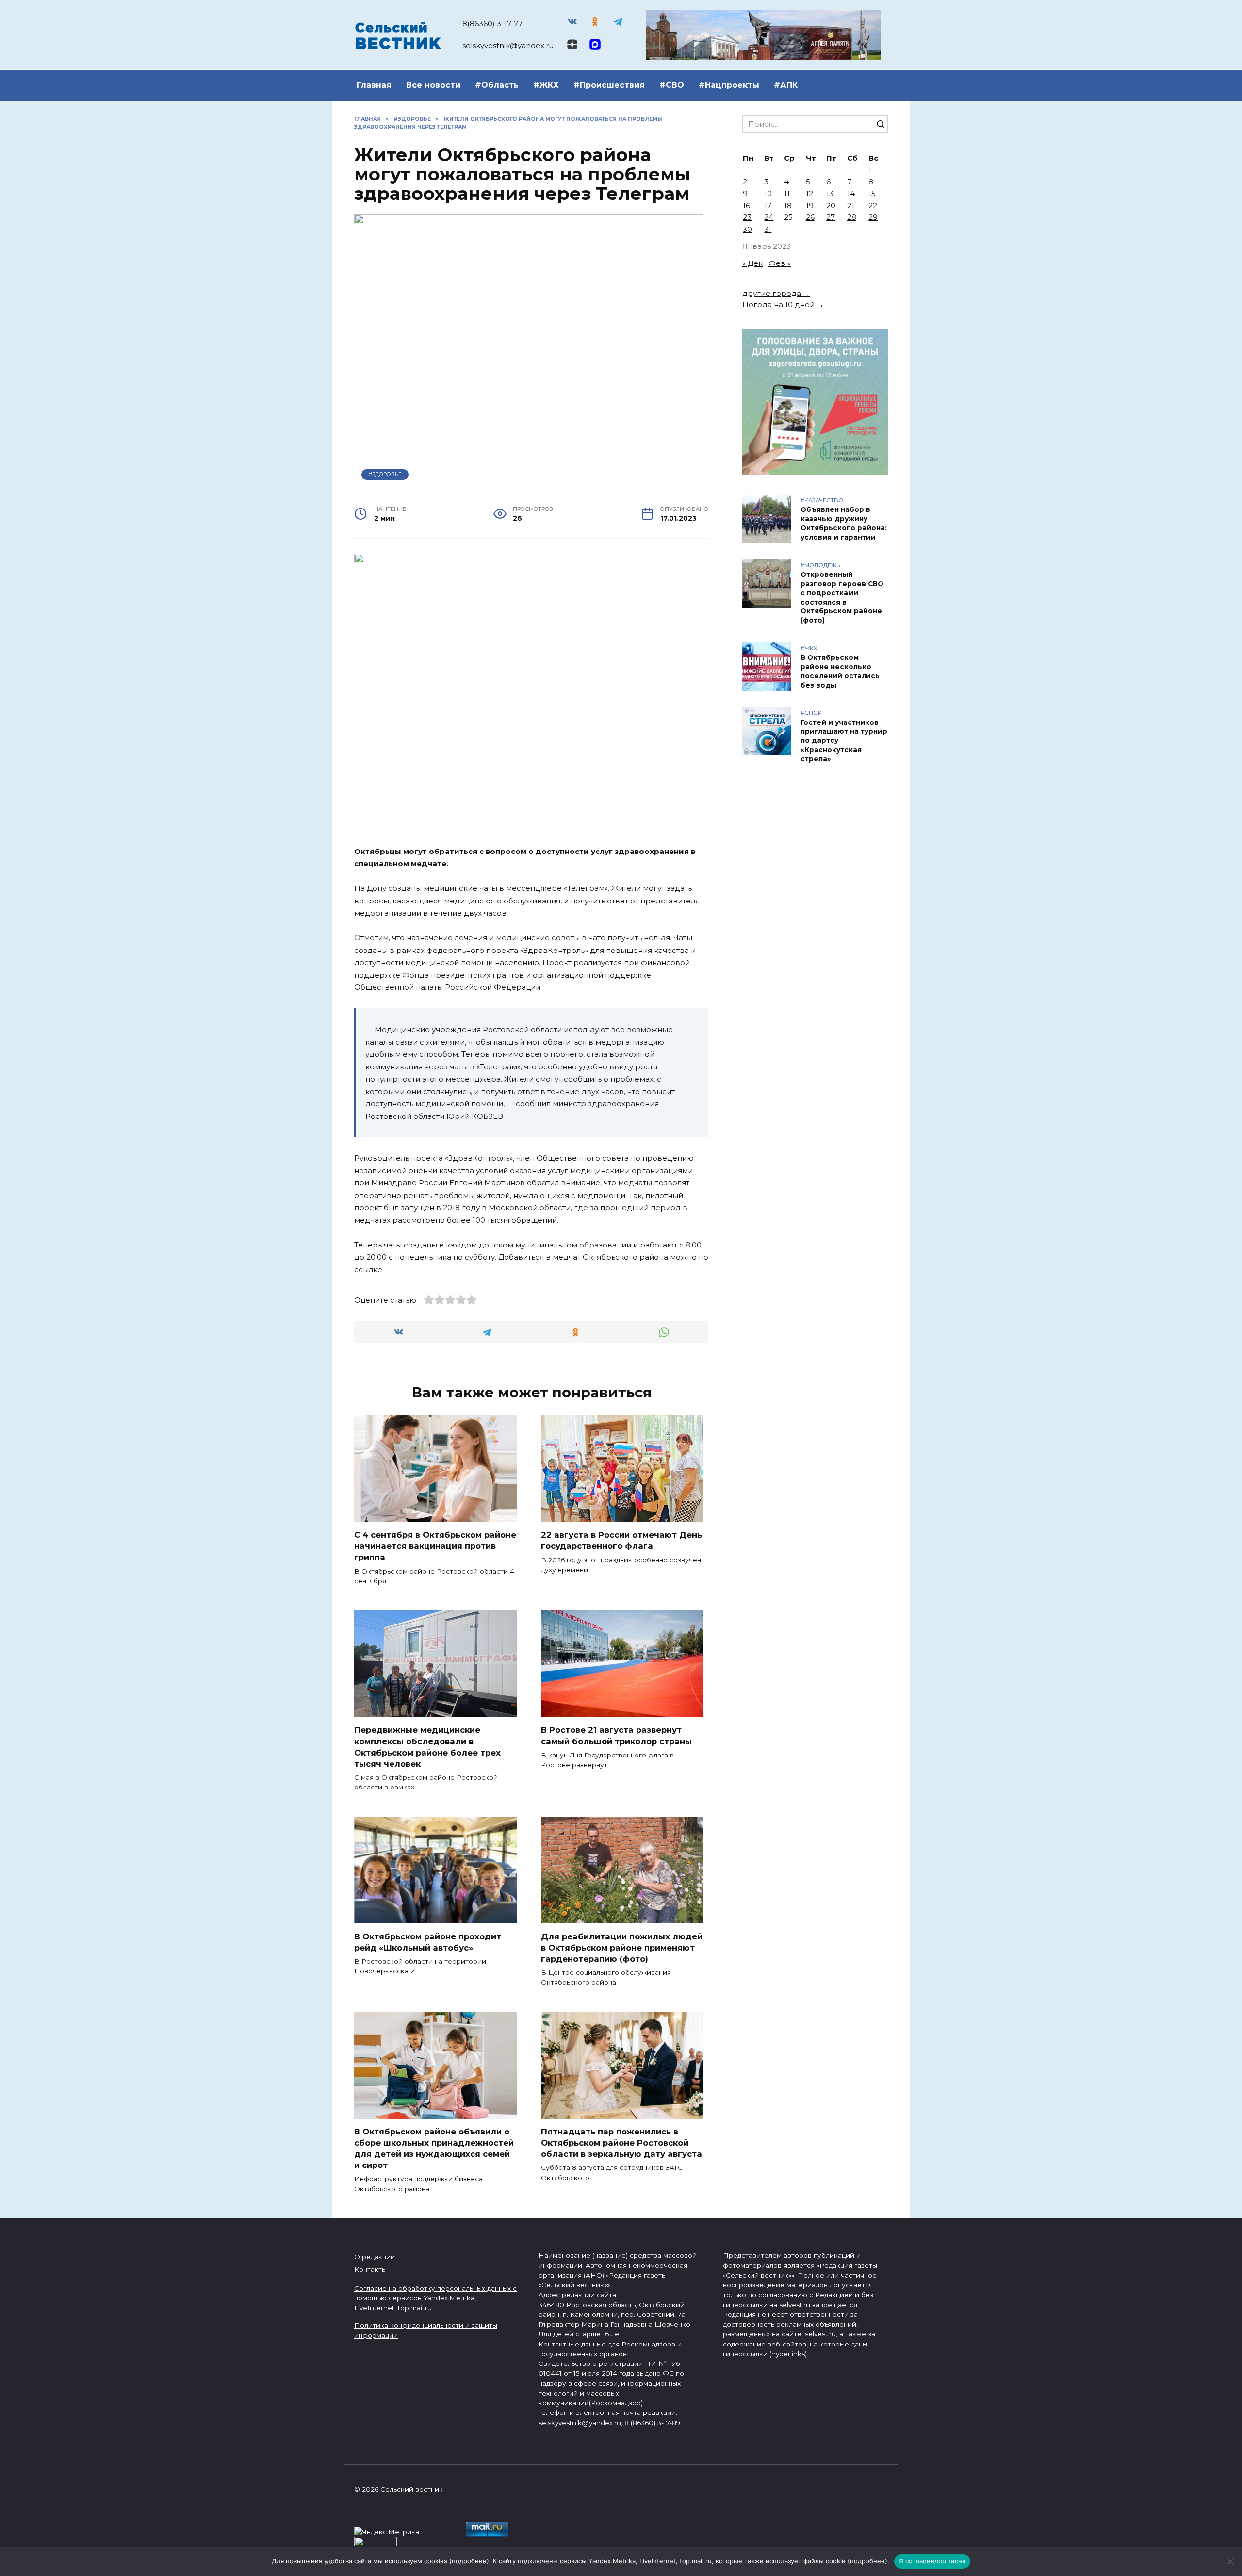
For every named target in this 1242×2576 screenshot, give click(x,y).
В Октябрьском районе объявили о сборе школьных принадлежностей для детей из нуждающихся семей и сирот (434, 2148)
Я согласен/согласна (932, 2561)
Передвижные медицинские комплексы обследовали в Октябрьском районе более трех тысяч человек (427, 1747)
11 (787, 193)
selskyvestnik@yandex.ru (508, 45)
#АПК (786, 85)
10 (768, 193)
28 (852, 217)
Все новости (433, 85)
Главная (374, 85)
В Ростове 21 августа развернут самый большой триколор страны (616, 1735)
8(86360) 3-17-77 (492, 24)
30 (747, 229)
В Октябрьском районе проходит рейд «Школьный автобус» (428, 1942)
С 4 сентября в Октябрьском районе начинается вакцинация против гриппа (435, 1546)
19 (810, 205)
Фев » (780, 263)
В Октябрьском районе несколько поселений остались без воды (840, 671)
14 (851, 193)
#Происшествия (609, 85)
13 (830, 193)
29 (873, 217)
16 (746, 205)
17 (768, 205)
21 (851, 205)
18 (788, 205)
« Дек (752, 263)
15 (872, 193)
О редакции (375, 2257)
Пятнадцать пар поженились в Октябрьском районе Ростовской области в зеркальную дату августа (621, 2143)
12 (809, 193)
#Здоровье (385, 474)
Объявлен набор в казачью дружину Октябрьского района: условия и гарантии (844, 524)
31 (768, 229)
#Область (497, 85)
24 (769, 217)
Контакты (370, 2269)
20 (831, 205)
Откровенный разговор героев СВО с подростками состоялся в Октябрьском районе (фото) (842, 597)
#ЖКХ (546, 85)
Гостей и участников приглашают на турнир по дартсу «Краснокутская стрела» (844, 741)
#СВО (672, 85)
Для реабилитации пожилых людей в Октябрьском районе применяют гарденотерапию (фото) (622, 1947)
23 (747, 217)
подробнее (469, 2561)
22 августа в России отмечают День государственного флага (621, 1540)
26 (810, 217)
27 (831, 217)
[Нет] (1230, 2561)
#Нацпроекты (729, 85)
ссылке (368, 1270)
